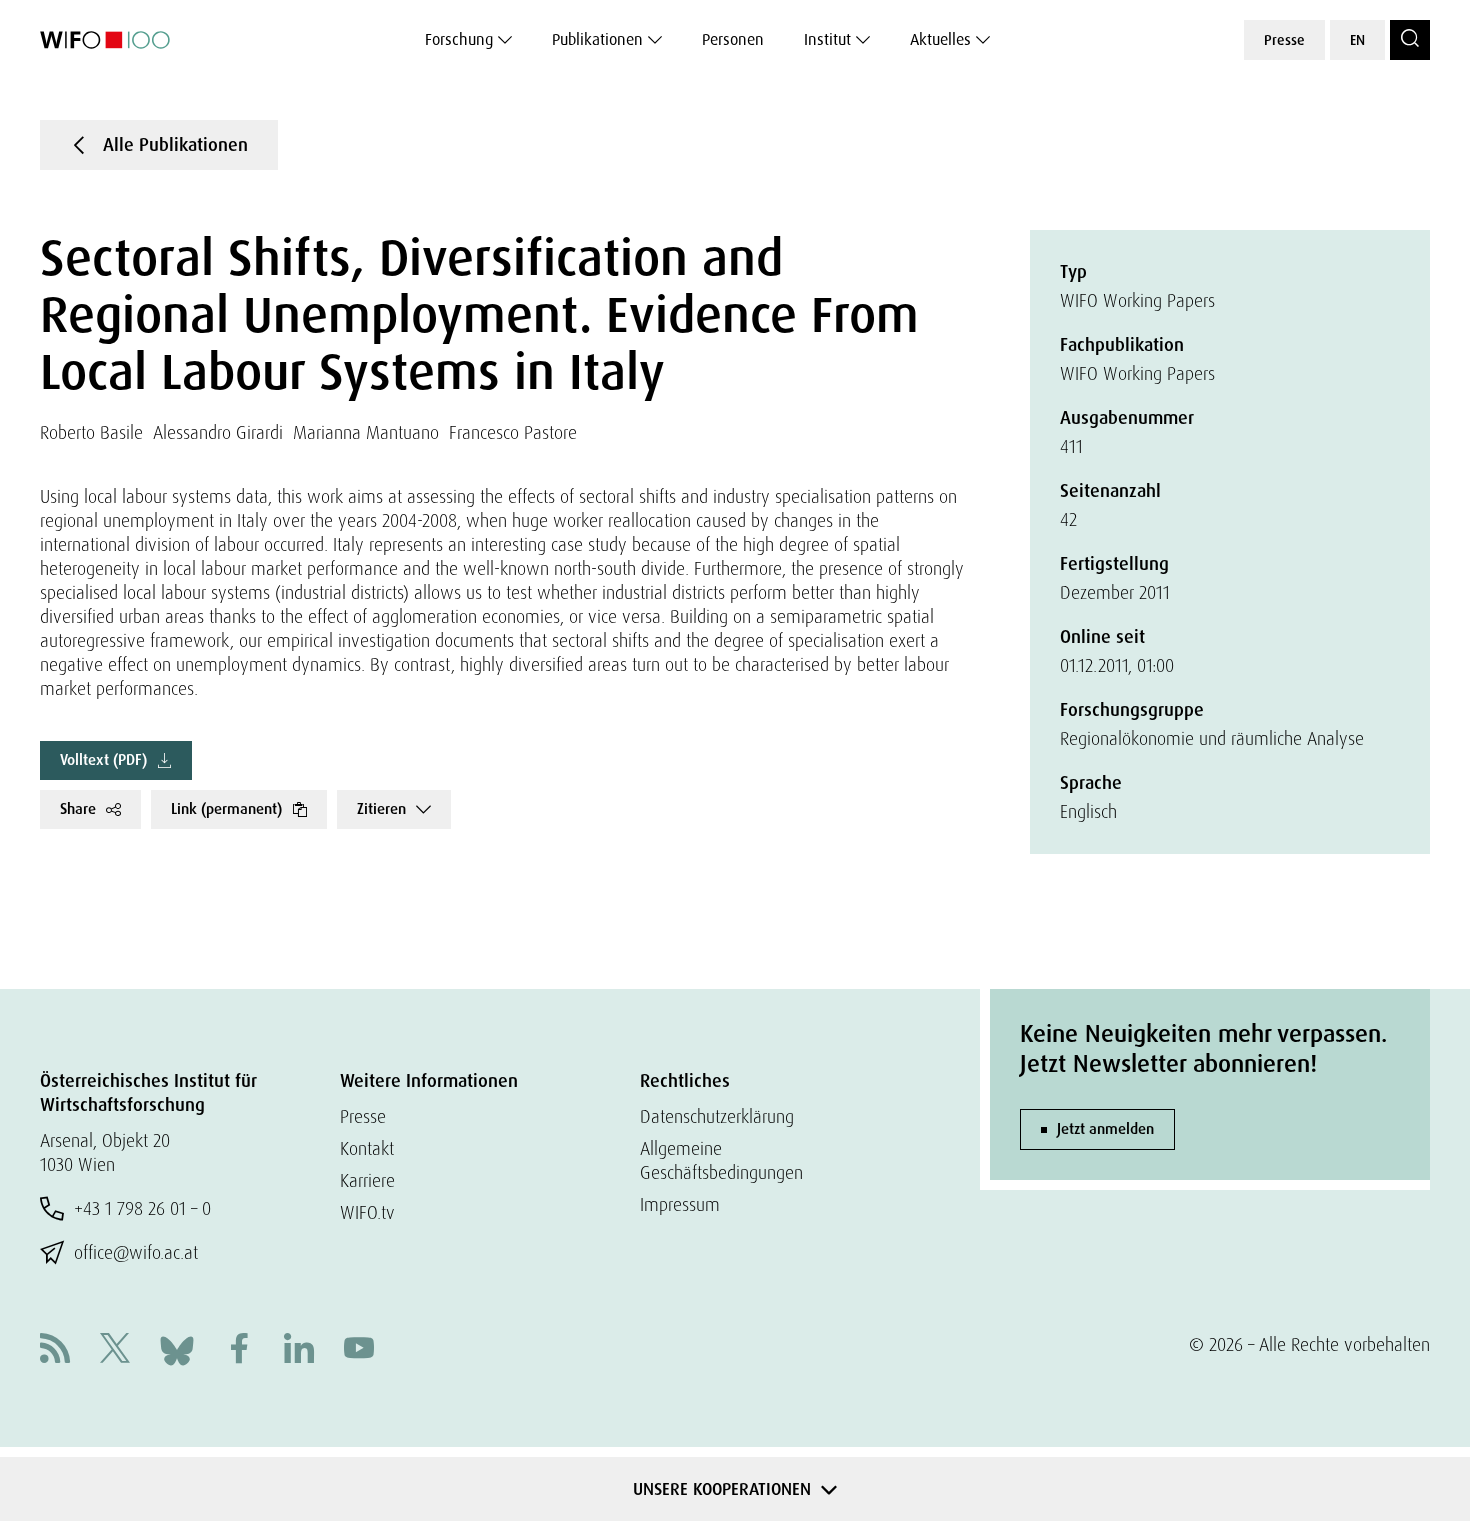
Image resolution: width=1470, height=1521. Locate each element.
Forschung (459, 39)
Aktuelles (940, 39)
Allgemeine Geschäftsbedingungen (721, 1160)
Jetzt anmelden (1105, 1129)
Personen (733, 39)
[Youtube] (359, 1350)
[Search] (1410, 40)
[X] (115, 1350)
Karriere (367, 1180)
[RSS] (55, 1350)
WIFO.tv (367, 1212)
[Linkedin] (299, 1350)
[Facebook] (239, 1350)
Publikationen (597, 39)
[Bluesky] (177, 1348)
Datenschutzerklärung (717, 1116)
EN (1357, 40)
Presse (1284, 40)
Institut (827, 39)
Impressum (680, 1204)
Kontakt (367, 1148)
